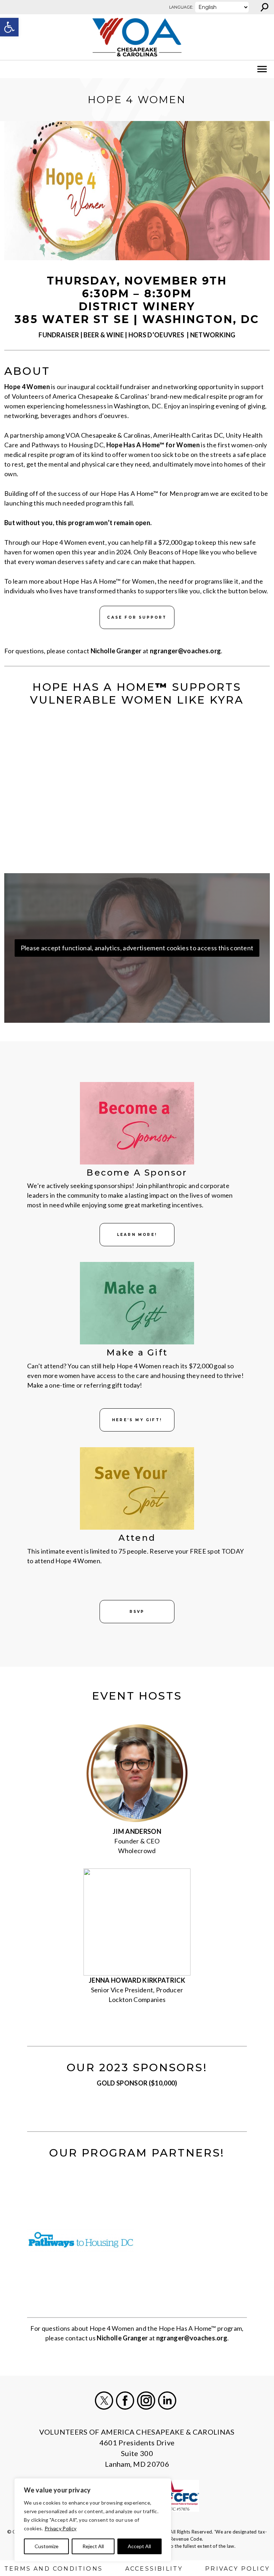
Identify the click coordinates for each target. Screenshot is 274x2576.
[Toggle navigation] (10, 69)
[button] (9, 27)
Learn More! (137, 1235)
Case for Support (137, 617)
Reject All (93, 2546)
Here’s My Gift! (137, 1420)
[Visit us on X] (104, 2401)
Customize (47, 2546)
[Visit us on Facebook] (125, 2401)
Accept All (139, 2546)
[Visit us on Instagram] (146, 2401)
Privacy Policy (60, 2528)
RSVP (137, 1612)
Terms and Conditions (54, 2569)
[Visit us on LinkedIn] (167, 2401)
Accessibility (154, 2569)
